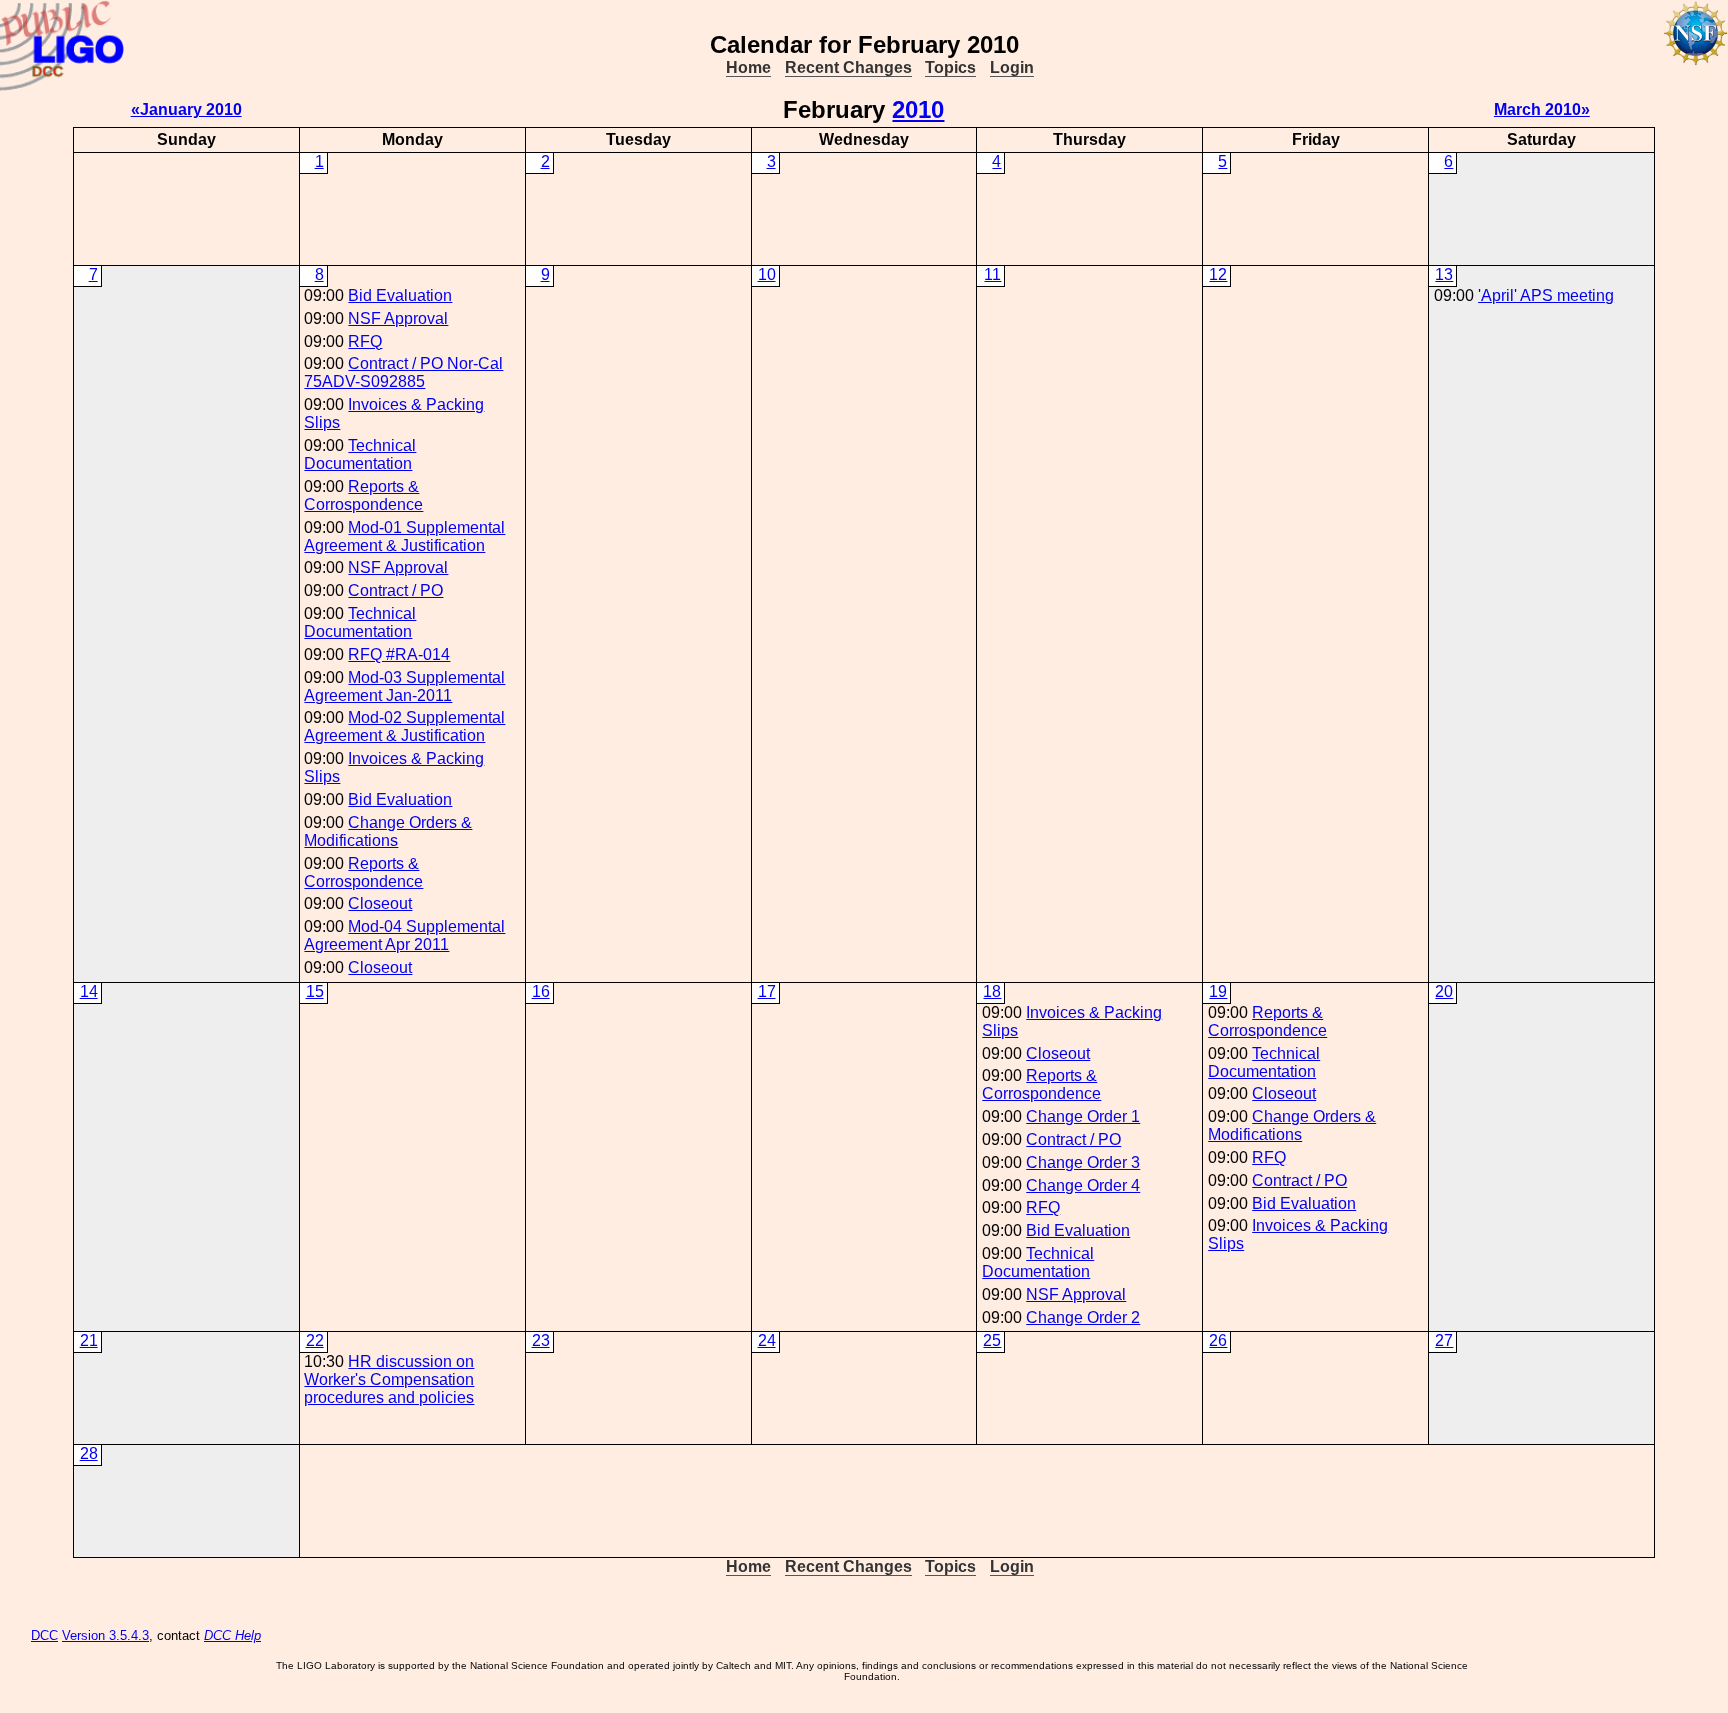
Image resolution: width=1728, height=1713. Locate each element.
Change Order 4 (1083, 1185)
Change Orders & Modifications (388, 831)
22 (315, 1340)
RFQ (365, 341)
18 (992, 991)
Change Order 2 (1083, 1317)
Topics (950, 67)
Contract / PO (395, 590)
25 (992, 1340)
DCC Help (232, 1635)
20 (1444, 991)
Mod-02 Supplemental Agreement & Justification (404, 726)
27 (1444, 1340)
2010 (918, 109)
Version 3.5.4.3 (105, 1635)
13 (1444, 274)
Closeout (380, 903)
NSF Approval (398, 318)
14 (89, 991)
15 (315, 991)
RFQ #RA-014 (399, 654)
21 (89, 1340)
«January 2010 (186, 109)
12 (1218, 274)
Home (748, 67)
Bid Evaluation (400, 295)
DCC (44, 1635)
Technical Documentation (360, 454)
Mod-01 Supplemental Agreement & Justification (404, 536)
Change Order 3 (1083, 1162)
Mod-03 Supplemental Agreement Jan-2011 (404, 686)
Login (1012, 67)
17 (767, 991)
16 (541, 991)
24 (767, 1340)
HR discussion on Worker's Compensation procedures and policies (389, 1379)
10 (767, 274)
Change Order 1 (1083, 1116)
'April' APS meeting (1546, 295)
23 (541, 1340)
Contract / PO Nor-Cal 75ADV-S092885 (403, 372)
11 (992, 274)
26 (1218, 1340)
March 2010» (1542, 109)
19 (1218, 991)
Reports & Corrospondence (363, 495)
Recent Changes (848, 67)
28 (89, 1453)
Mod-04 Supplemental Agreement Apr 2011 (404, 935)
